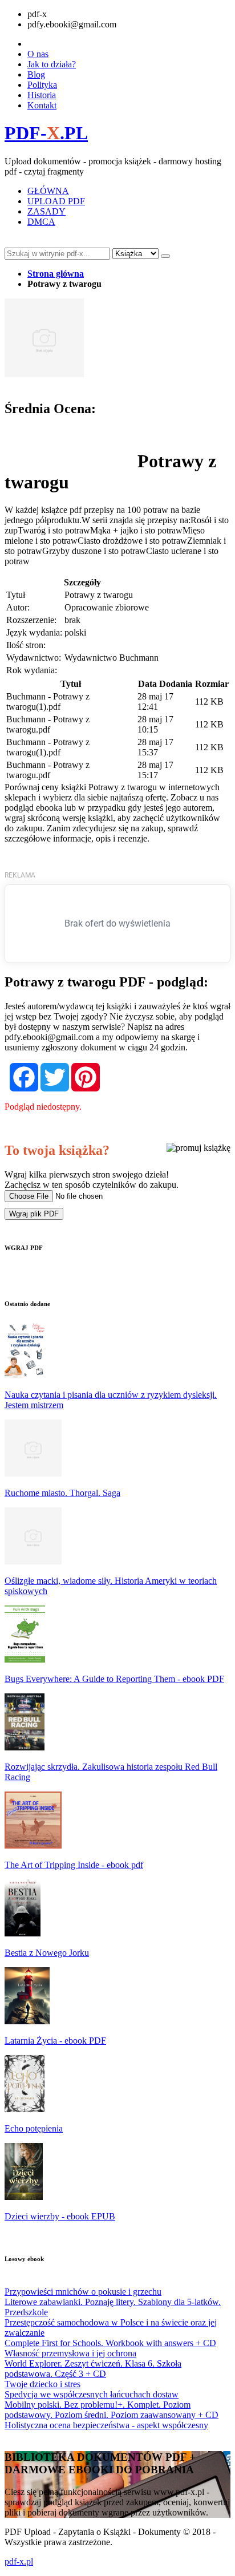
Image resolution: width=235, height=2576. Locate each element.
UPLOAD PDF (56, 201)
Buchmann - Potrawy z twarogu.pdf (48, 724)
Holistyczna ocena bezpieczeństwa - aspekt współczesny (106, 2425)
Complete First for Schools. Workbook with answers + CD (110, 2343)
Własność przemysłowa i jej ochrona (70, 2353)
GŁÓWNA (48, 191)
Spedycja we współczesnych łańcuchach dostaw (92, 2394)
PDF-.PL (46, 133)
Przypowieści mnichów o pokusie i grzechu (83, 2292)
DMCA (41, 222)
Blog (36, 74)
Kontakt (42, 105)
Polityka (42, 85)
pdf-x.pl (19, 2561)
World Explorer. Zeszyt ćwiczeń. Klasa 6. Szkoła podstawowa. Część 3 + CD (93, 2369)
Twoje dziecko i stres (42, 2384)
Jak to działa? (52, 64)
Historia (42, 95)
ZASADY (46, 211)
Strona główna (56, 274)
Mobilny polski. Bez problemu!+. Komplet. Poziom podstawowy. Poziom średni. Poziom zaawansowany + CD (112, 2410)
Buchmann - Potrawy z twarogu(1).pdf (48, 701)
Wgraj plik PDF (34, 1214)
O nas (38, 54)
